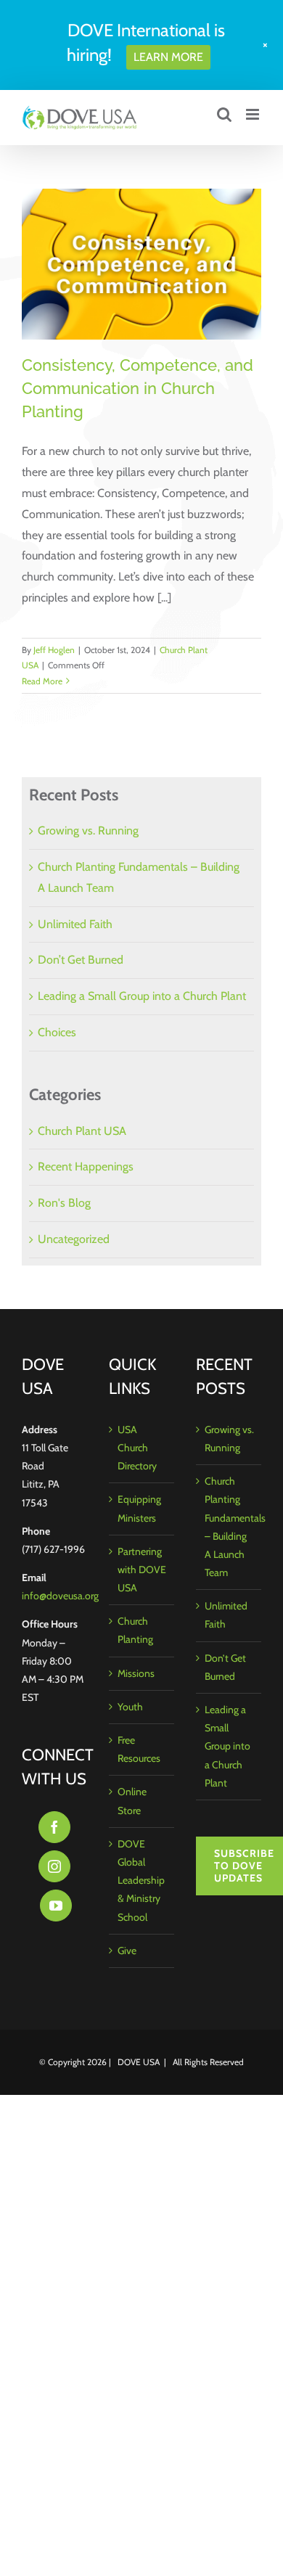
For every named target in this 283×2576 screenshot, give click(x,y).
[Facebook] (54, 1827)
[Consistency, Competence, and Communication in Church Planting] (141, 264)
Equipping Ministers (139, 1508)
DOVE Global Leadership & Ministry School (141, 1880)
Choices (57, 1032)
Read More (42, 681)
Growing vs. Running (88, 830)
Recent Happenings (86, 1166)
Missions (136, 1673)
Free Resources (139, 1749)
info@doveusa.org (60, 1596)
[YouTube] (56, 1906)
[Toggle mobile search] (224, 114)
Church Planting (135, 1630)
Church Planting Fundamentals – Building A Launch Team (229, 1527)
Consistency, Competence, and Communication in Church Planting (138, 388)
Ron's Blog (64, 1203)
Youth (130, 1707)
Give (127, 1951)
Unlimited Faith (75, 924)
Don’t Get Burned (81, 960)
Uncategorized (74, 1239)
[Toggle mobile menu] (254, 114)
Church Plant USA (82, 1131)
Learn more (168, 57)
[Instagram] (54, 1866)
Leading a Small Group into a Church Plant (142, 996)
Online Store (132, 1801)
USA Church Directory (137, 1448)
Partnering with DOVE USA (142, 1570)
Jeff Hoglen (54, 650)
